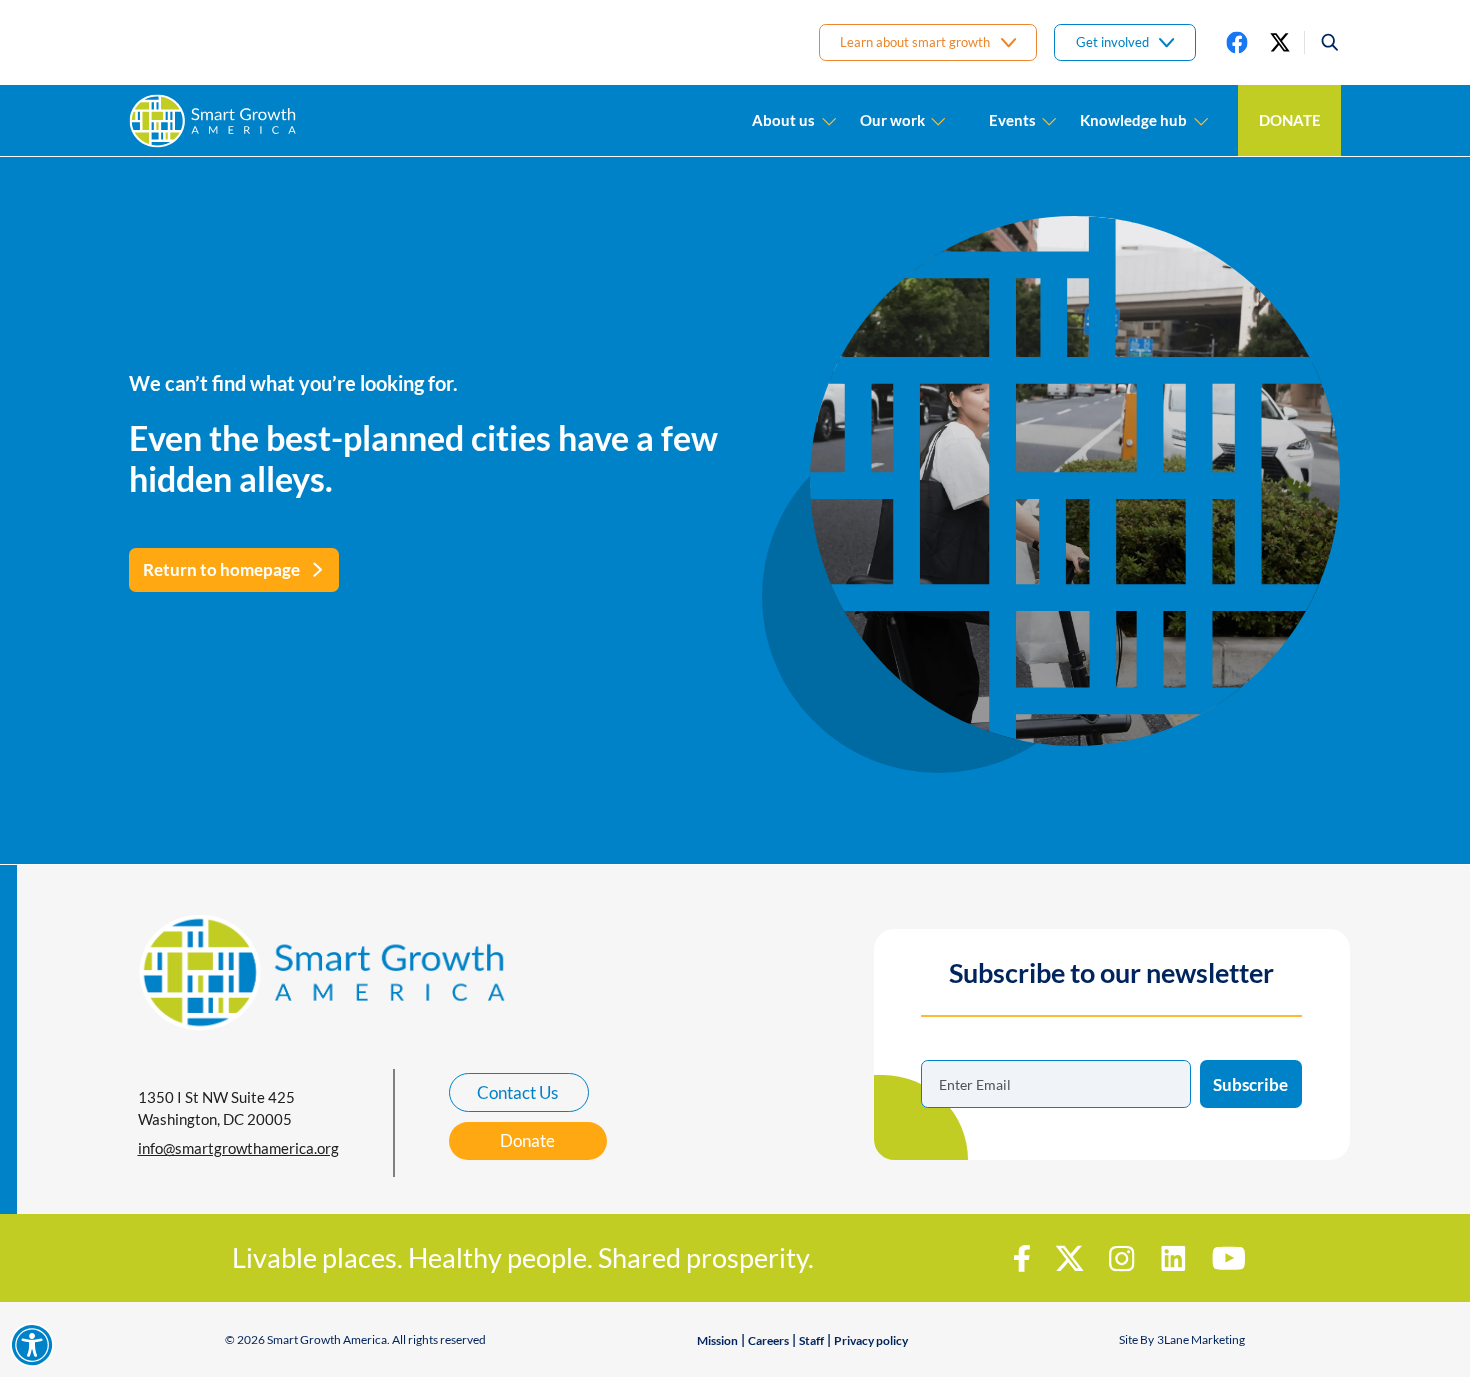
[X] (1280, 42)
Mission (717, 1340)
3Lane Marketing (1201, 1339)
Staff (811, 1340)
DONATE (1290, 120)
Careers (768, 1340)
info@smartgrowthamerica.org (238, 1148)
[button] (1322, 42)
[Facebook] (1237, 42)
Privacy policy (871, 1340)
